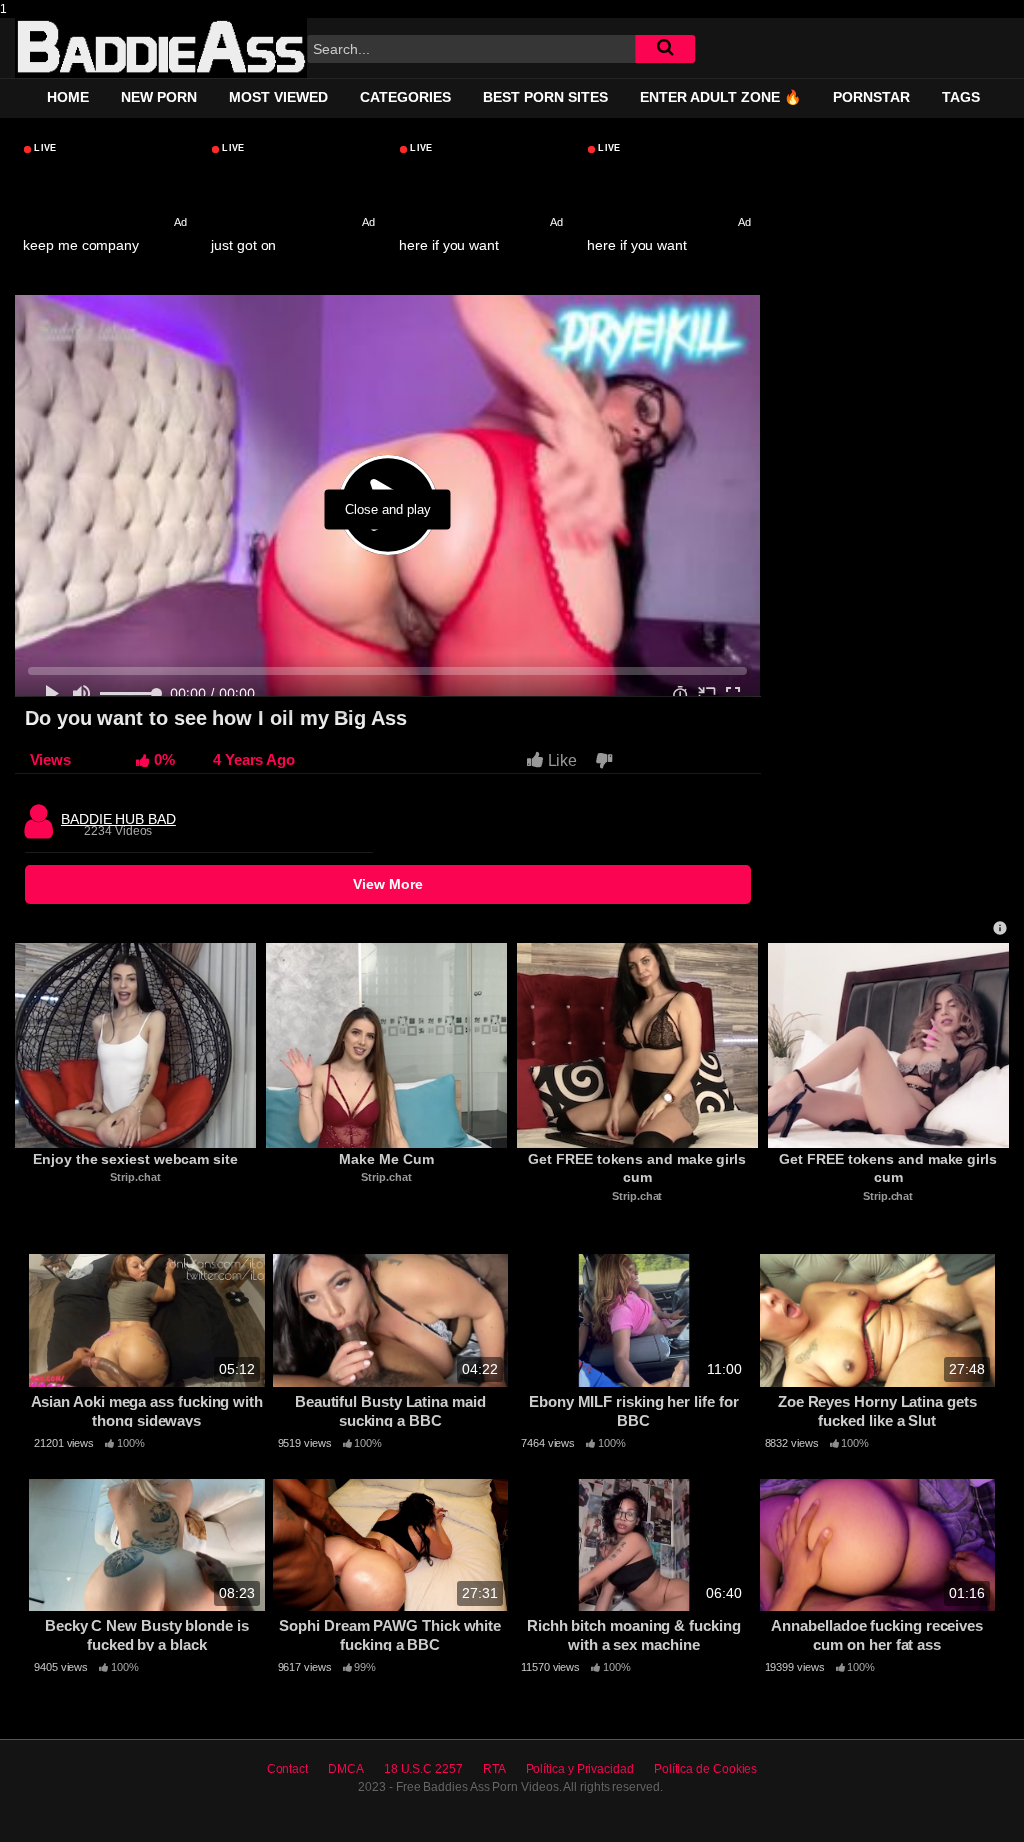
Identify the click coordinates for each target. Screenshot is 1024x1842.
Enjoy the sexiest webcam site (135, 1159)
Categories (405, 97)
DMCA (346, 1769)
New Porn (159, 97)
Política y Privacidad (580, 1769)
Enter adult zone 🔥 (720, 97)
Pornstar (871, 97)
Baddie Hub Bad (118, 814)
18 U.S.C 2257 (423, 1769)
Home (68, 97)
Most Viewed (278, 97)
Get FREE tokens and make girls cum (639, 1168)
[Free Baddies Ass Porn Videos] (161, 48)
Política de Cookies (705, 1769)
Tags (961, 97)
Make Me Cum (386, 1159)
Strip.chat (135, 1177)
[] (665, 49)
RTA (494, 1769)
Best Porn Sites (545, 97)
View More (388, 884)
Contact (287, 1769)
